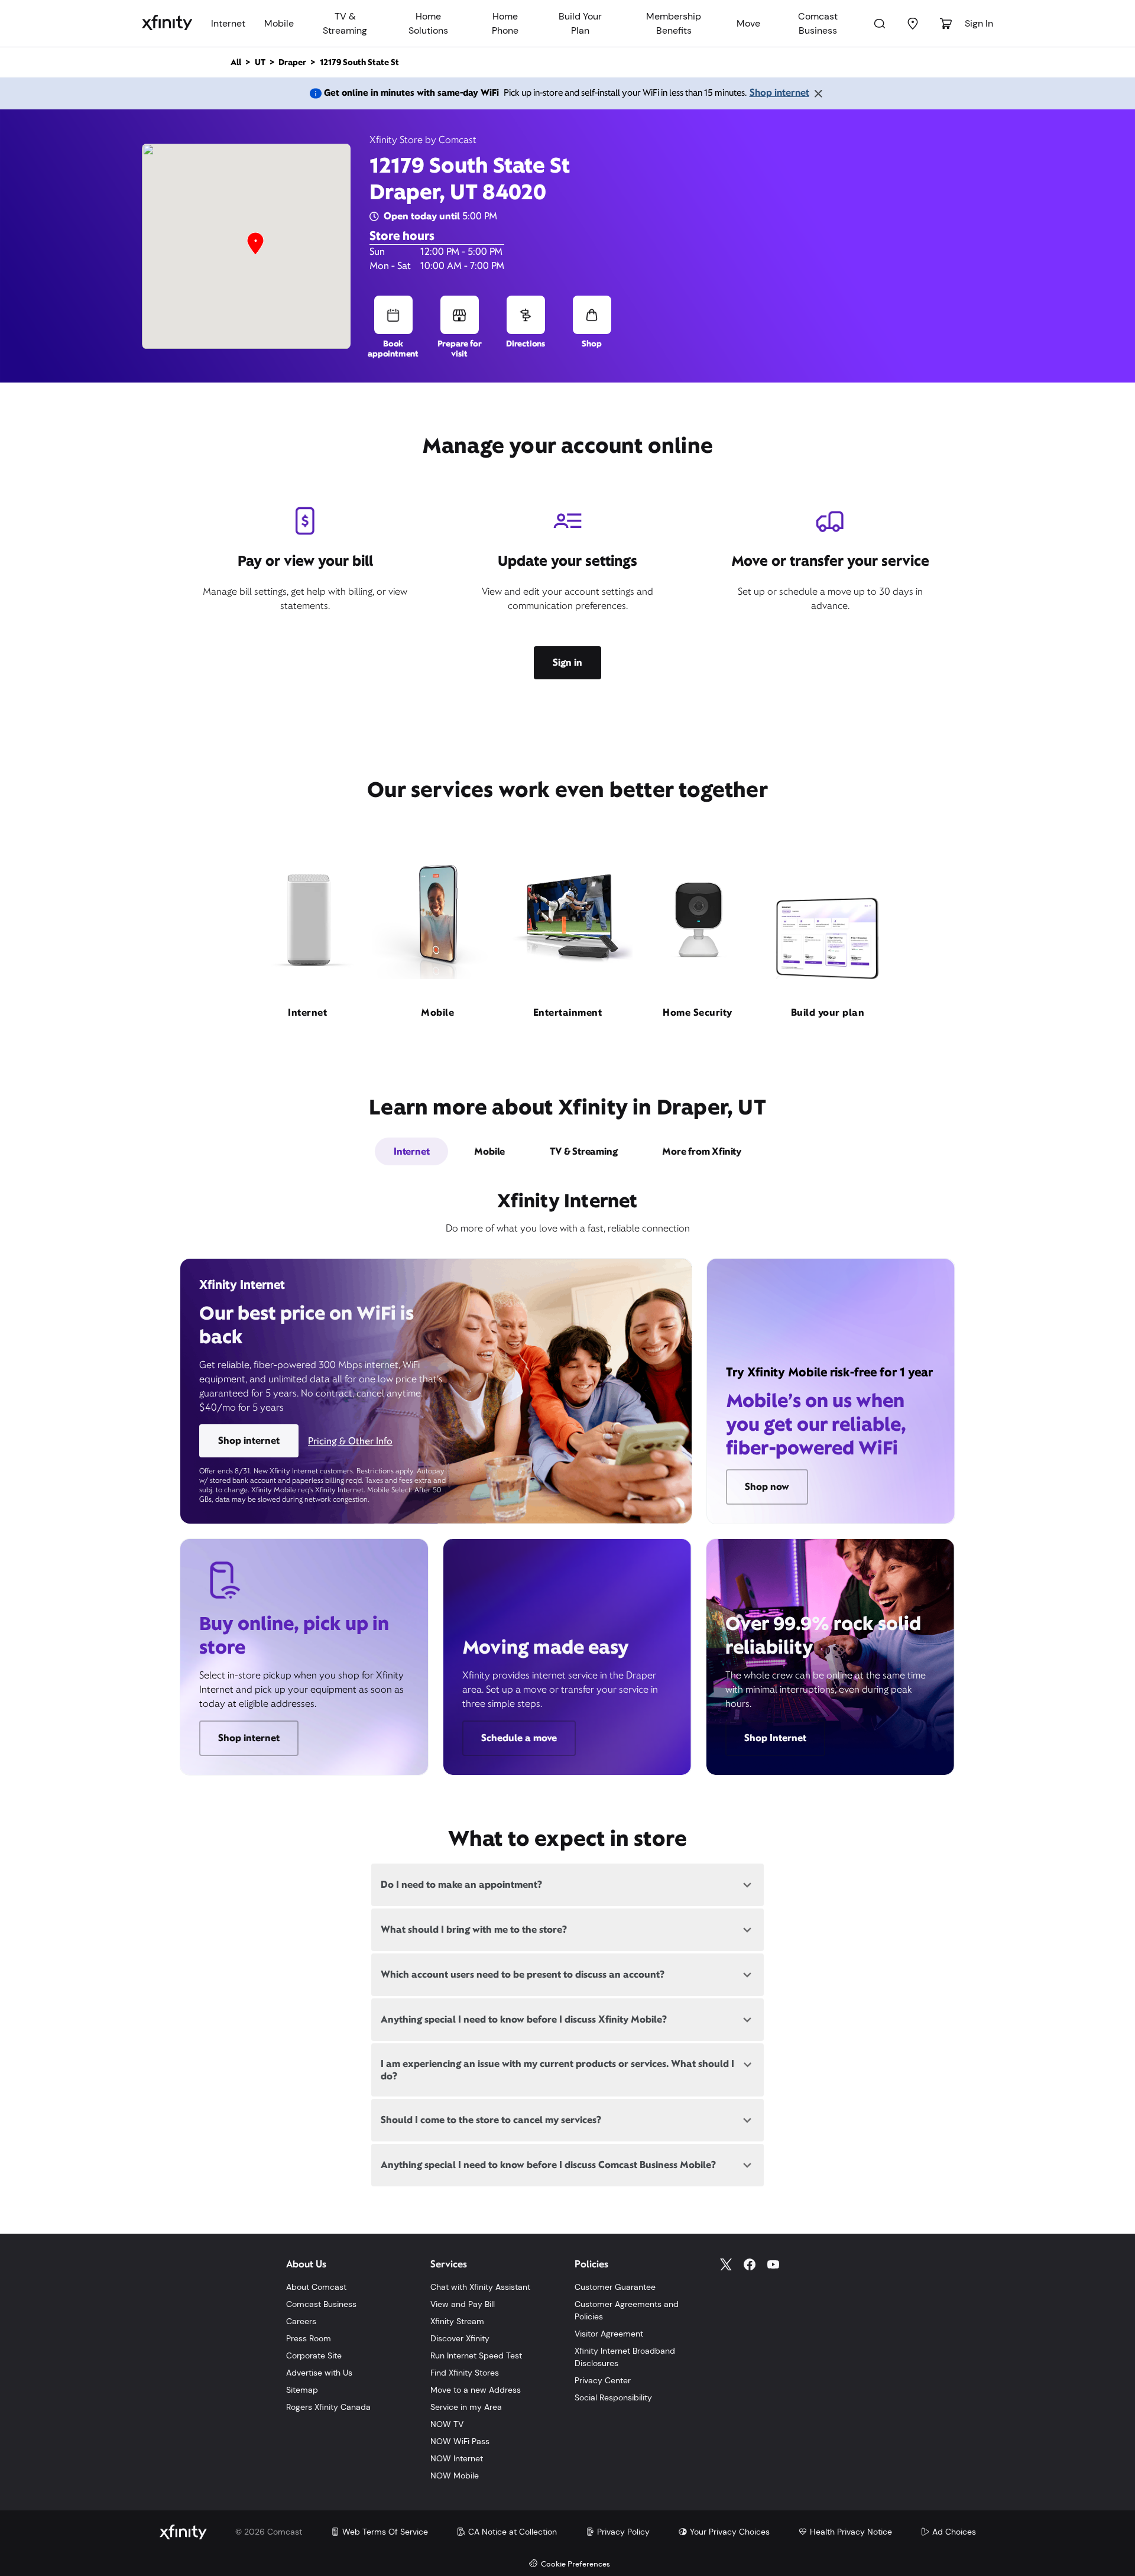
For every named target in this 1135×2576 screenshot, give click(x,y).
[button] (255, 244)
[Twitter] (726, 2264)
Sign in (567, 662)
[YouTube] (773, 2264)
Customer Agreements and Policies (627, 2310)
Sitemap (302, 2390)
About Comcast (316, 2287)
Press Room (309, 2338)
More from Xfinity (702, 1151)
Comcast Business (818, 23)
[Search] (880, 24)
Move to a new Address (476, 2390)
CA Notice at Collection (513, 2532)
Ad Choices (954, 2532)
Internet (228, 23)
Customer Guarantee (615, 2287)
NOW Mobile (455, 2475)
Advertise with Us (319, 2373)
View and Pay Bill (463, 2304)
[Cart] (946, 24)
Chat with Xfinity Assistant (480, 2287)
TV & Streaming (345, 23)
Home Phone (505, 23)
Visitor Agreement (609, 2334)
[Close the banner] (818, 93)
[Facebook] (750, 2264)
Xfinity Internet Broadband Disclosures (625, 2357)
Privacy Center (603, 2380)
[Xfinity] (167, 24)
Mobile (279, 23)
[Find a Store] (913, 24)
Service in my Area (466, 2407)
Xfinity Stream (457, 2321)
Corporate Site (314, 2355)
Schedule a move (519, 1738)
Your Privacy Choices (730, 2532)
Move (748, 23)
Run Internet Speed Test (476, 2355)
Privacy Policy (623, 2532)
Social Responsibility (613, 2397)
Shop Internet (775, 1738)
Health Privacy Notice (851, 2532)
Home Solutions (428, 23)
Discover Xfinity (460, 2338)
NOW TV (447, 2424)
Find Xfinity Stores (465, 2373)
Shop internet (779, 93)
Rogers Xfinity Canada (328, 2407)
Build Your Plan (580, 23)
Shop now (767, 1487)
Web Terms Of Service (385, 2532)
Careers (301, 2321)
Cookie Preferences (575, 2564)
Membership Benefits (674, 23)
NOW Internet (457, 2458)
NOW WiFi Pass (460, 2441)
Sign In (979, 23)
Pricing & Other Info (350, 1441)
